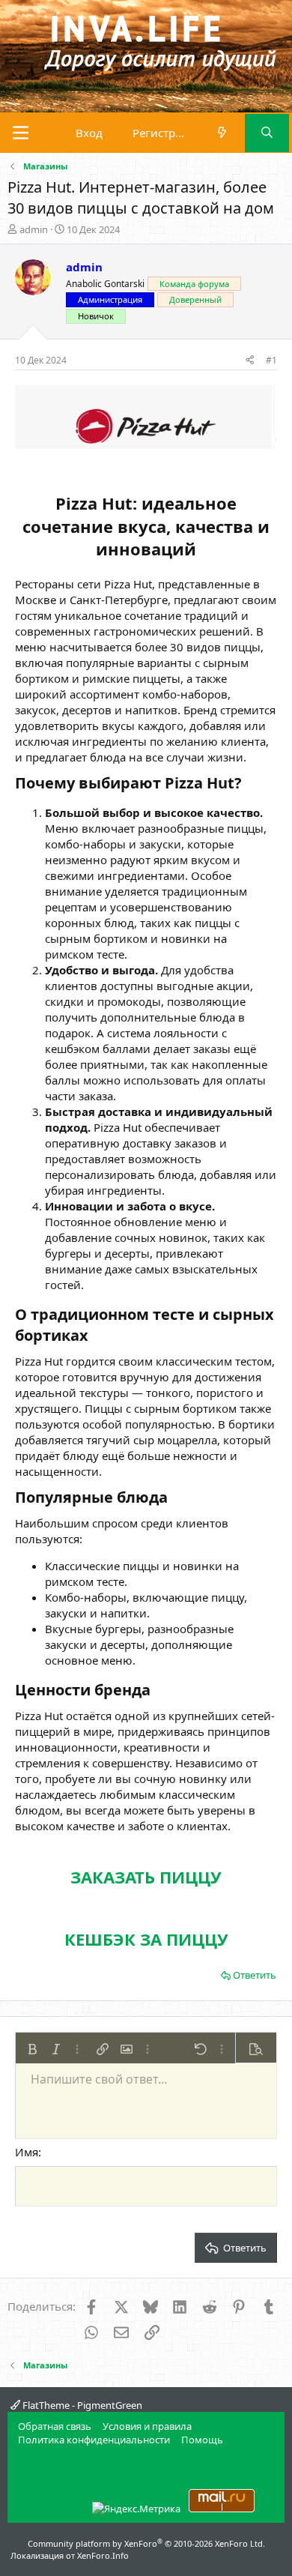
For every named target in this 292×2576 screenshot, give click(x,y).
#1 (271, 360)
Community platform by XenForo (146, 2543)
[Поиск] (267, 133)
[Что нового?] (222, 133)
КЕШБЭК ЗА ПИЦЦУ (146, 1939)
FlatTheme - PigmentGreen (81, 2405)
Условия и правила (147, 2426)
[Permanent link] (249, 784)
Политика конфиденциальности (94, 2440)
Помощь (202, 2440)
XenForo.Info (103, 2555)
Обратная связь (55, 2426)
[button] (32, 2049)
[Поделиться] (250, 361)
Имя (27, 2152)
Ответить (255, 1975)
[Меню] (21, 133)
